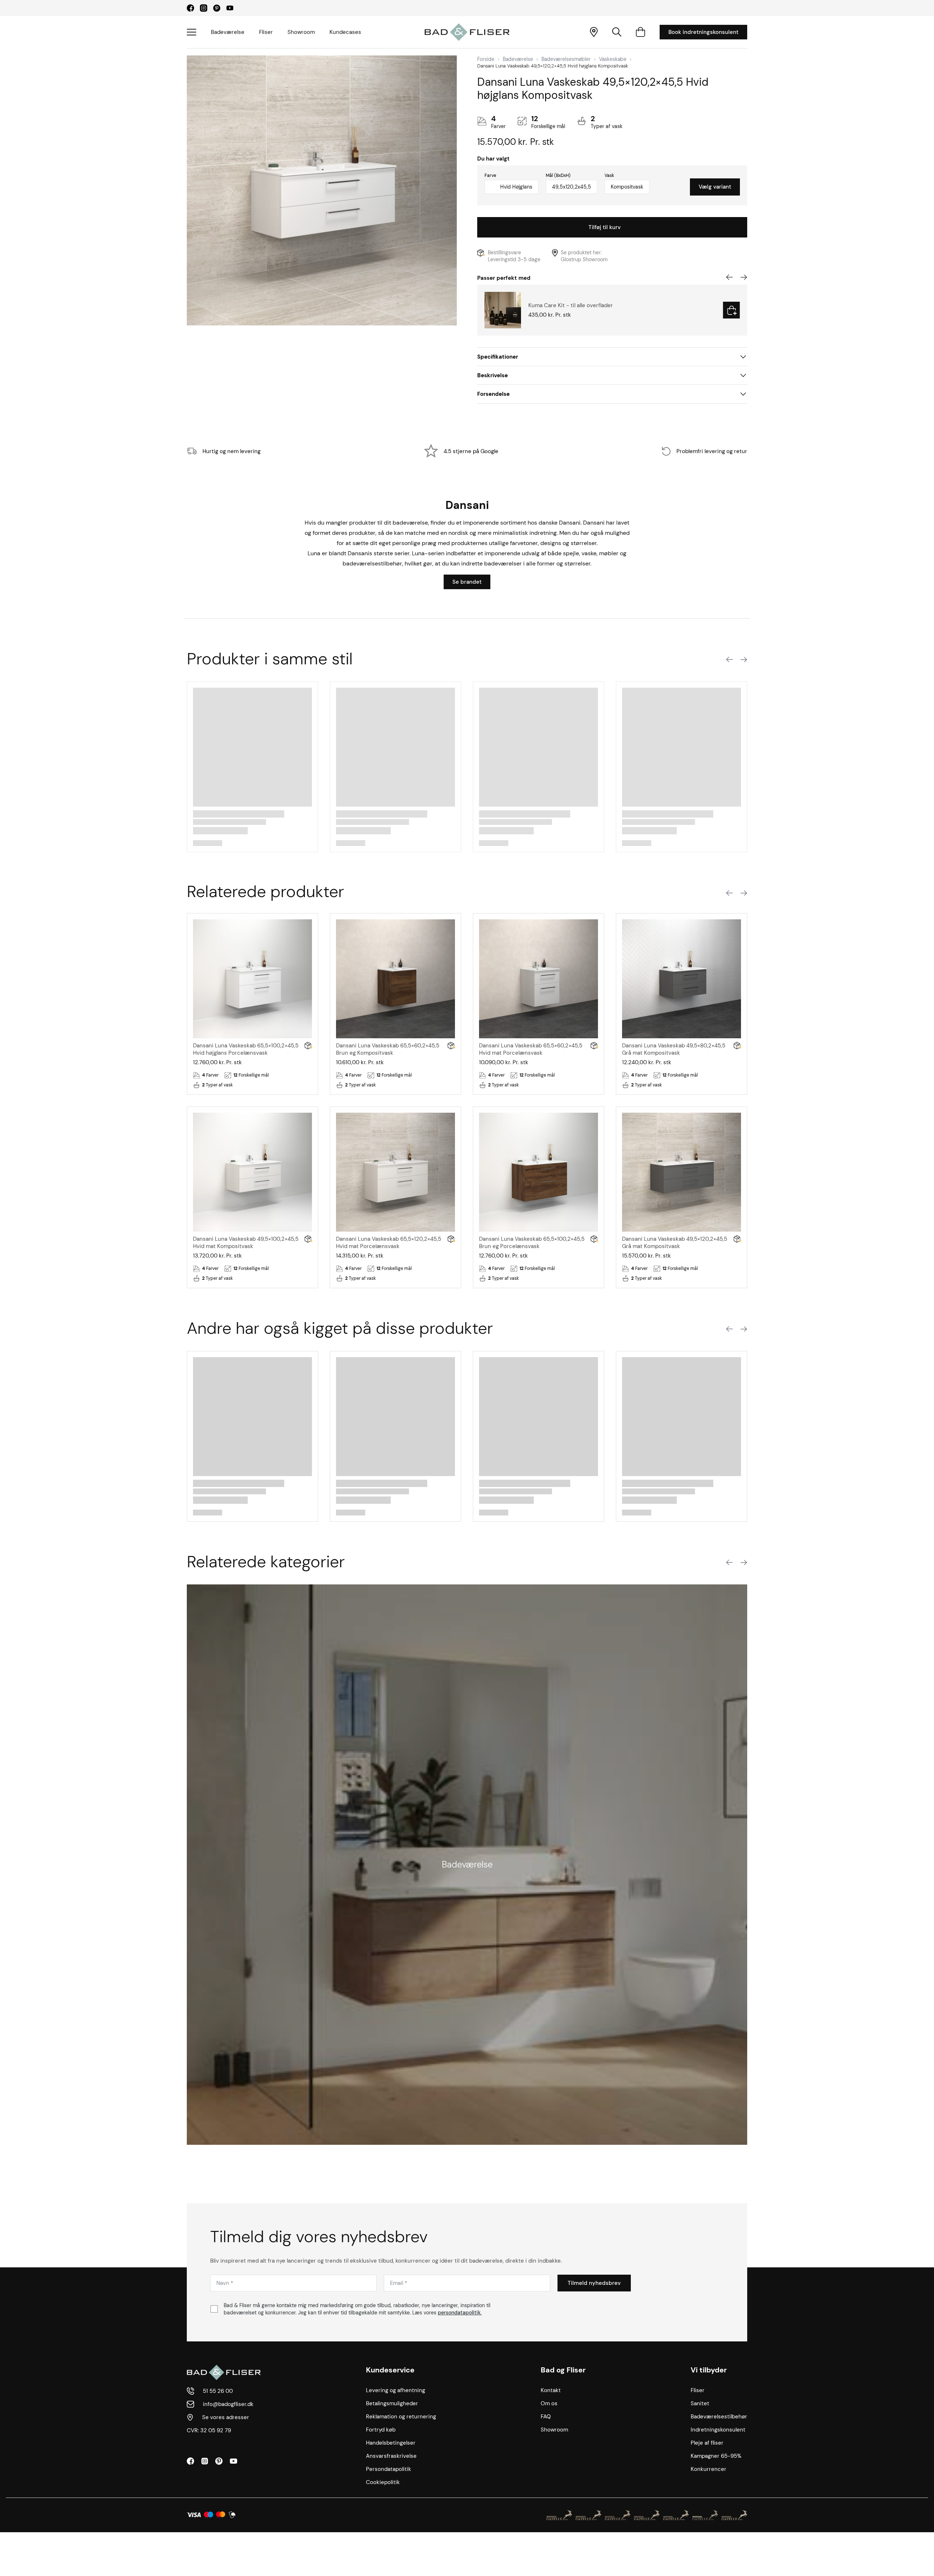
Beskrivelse (493, 375)
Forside (486, 59)
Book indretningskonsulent (703, 32)
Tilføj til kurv (605, 227)
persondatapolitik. (460, 2313)
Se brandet (467, 582)
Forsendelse (493, 394)
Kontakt (551, 2390)
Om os (549, 2403)
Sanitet (700, 2403)
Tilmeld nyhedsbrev (594, 2283)
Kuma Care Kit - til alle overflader (571, 305)
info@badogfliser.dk (228, 2404)
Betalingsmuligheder (392, 2403)
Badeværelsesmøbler (566, 59)
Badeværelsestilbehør (719, 2417)
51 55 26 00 (218, 2391)
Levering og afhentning (395, 2390)
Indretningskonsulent (718, 2430)
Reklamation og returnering (401, 2417)
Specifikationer (498, 357)
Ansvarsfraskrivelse (391, 2456)
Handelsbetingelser (391, 2443)
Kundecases (345, 32)
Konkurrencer (709, 2469)
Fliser (266, 32)
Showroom (301, 32)
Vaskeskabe (613, 59)
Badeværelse (228, 32)
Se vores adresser (226, 2417)
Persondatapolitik (389, 2469)
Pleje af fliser (707, 2443)
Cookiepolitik (383, 2482)
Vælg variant (715, 187)
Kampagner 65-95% (716, 2456)
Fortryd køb (381, 2430)
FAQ (546, 2417)
